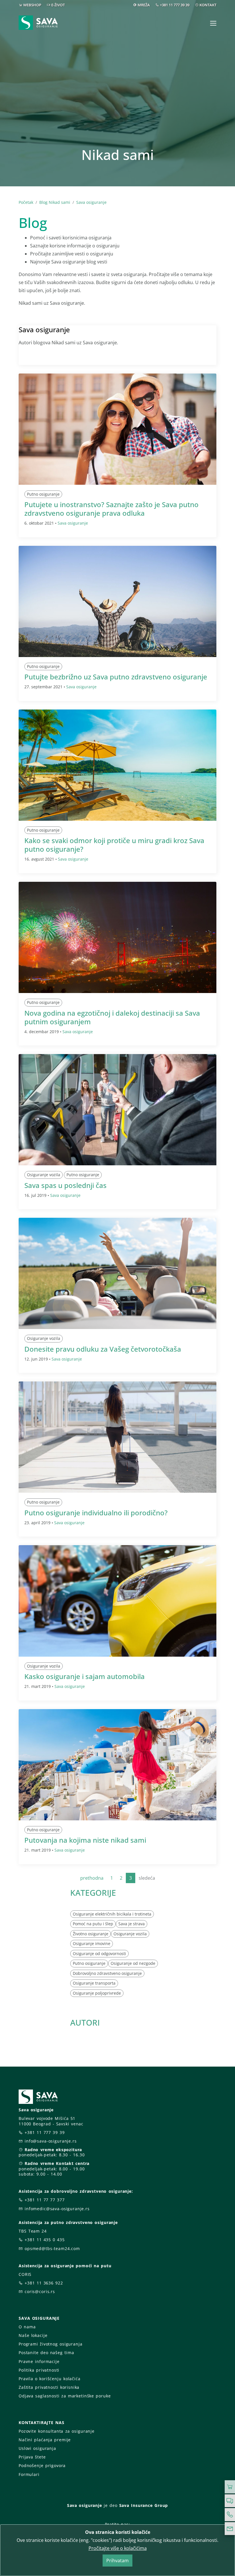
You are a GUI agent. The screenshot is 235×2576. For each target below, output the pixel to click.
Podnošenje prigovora (42, 2465)
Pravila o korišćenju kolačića (50, 2379)
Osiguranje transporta (94, 1983)
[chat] (230, 2501)
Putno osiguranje (43, 494)
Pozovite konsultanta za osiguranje (57, 2431)
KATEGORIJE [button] (93, 1893)
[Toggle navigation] (213, 23)
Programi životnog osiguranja (51, 2344)
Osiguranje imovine (92, 1943)
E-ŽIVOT (58, 5)
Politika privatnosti (39, 2370)
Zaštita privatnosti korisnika (49, 2387)
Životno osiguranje (91, 1934)
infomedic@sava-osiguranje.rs (57, 2209)
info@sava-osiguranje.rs (51, 2141)
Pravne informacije (39, 2361)
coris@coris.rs (40, 2291)
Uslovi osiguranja (37, 2448)
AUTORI (85, 2022)
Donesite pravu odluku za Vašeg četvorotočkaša (103, 1349)
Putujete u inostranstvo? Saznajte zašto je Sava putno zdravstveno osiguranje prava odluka (111, 509)
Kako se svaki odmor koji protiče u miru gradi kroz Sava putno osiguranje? (114, 845)
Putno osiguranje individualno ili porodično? (96, 1513)
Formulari (29, 2474)
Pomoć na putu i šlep (93, 1924)
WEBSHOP (32, 5)
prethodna (92, 1878)
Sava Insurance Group (144, 2505)
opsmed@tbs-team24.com (52, 2248)
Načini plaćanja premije (45, 2440)
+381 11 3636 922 (44, 2283)
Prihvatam (117, 2561)
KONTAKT (208, 5)
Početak (26, 202)
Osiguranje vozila (44, 1175)
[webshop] (230, 2487)
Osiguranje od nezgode (133, 1963)
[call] (230, 2515)
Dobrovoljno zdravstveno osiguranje (107, 1973)
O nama (27, 2327)
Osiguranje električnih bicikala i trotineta (112, 1914)
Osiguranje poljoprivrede (97, 1993)
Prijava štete (32, 2457)
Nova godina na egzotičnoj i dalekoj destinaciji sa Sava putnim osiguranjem (112, 1017)
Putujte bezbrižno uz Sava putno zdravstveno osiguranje (116, 677)
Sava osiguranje (91, 202)
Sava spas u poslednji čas (65, 1185)
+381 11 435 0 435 (45, 2240)
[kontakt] (230, 2529)
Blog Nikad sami (55, 202)
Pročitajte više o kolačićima (118, 2548)
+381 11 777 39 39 (175, 5)
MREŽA (144, 5)
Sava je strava (132, 1924)
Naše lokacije (33, 2335)
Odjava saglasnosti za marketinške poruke (65, 2396)
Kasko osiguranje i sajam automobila (85, 1676)
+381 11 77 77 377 (45, 2200)
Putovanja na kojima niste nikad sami (85, 1840)
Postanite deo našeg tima (46, 2353)
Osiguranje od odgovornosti (99, 1954)
